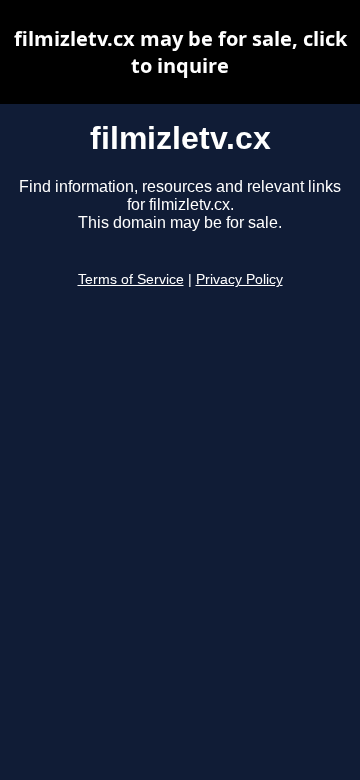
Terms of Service (131, 279)
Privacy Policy (239, 279)
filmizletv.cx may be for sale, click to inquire (180, 52)
